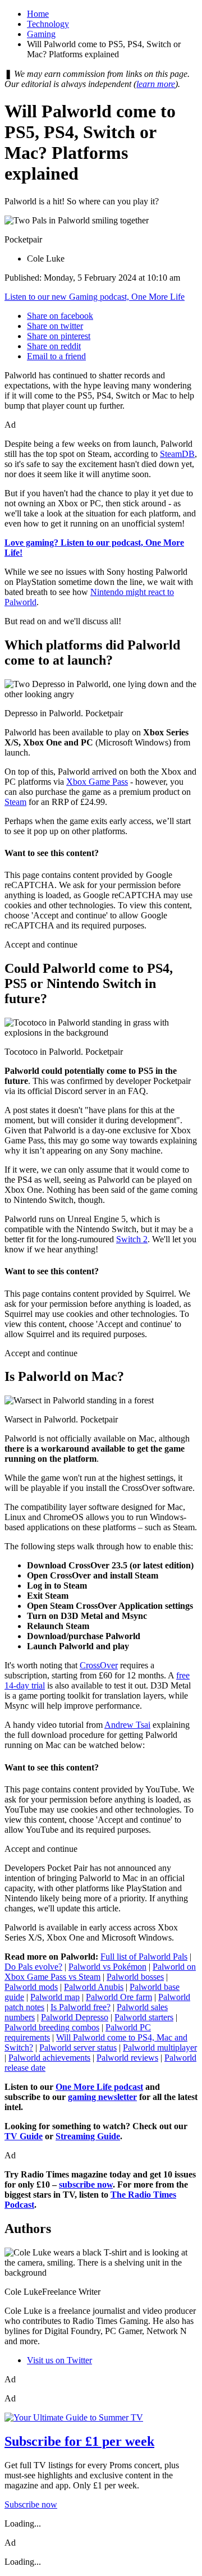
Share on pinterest (59, 336)
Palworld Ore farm (119, 1997)
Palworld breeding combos (52, 2027)
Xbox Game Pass (97, 782)
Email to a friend (56, 356)
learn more (156, 84)
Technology (48, 24)
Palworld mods (31, 1987)
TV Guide (24, 2136)
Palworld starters (144, 2017)
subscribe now (86, 2184)
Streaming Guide (88, 2136)
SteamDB (177, 454)
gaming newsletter (102, 2097)
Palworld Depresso (75, 2017)
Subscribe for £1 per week (79, 2441)
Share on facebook (60, 316)
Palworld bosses (135, 1977)
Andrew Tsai (127, 1725)
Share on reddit (54, 346)
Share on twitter (55, 326)
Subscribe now (31, 2504)
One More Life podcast (99, 2087)
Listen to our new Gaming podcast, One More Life (95, 297)
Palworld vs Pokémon (107, 1967)
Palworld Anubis (94, 1987)
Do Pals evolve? (33, 1967)
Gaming (41, 34)
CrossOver (99, 1665)
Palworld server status (78, 2047)
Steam (15, 802)
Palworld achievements (49, 2058)
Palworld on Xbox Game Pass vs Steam (100, 1972)
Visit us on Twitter (59, 2360)
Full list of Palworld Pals (144, 1957)
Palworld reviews (127, 2058)
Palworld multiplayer (160, 2047)
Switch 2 (132, 1239)
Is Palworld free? (81, 2007)
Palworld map (55, 1997)
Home (38, 14)
